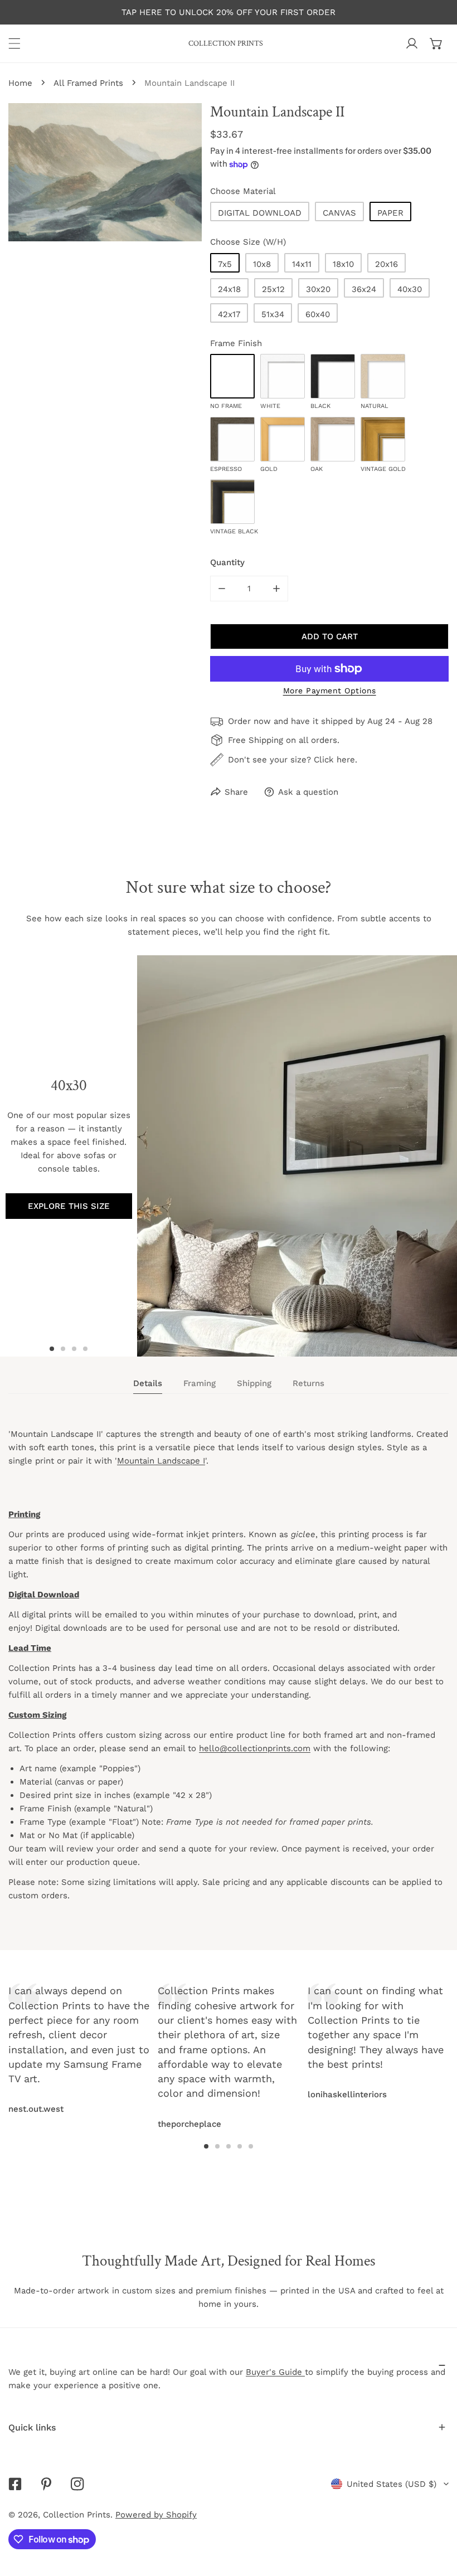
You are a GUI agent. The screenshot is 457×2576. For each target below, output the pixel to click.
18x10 (343, 264)
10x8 (262, 264)
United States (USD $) (392, 2484)
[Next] (328, 2033)
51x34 (273, 314)
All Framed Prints (88, 83)
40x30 (410, 289)
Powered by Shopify (156, 2515)
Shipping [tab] (254, 1383)
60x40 (318, 314)
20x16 (386, 264)
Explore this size (69, 1206)
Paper (390, 213)
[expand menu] (14, 43)
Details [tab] (148, 1383)
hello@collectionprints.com (255, 1748)
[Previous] (129, 2033)
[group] (297, 1156)
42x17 (229, 314)
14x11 (302, 264)
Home (20, 83)
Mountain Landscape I (161, 1461)
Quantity (227, 562)
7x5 (225, 264)
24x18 (229, 289)
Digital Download (260, 213)
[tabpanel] (229, 1675)
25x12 (273, 289)
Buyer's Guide (275, 2372)
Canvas (339, 213)
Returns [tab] (308, 1383)
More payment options (330, 691)
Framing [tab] (200, 1383)
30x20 (318, 289)
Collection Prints (77, 2515)
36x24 (364, 289)
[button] (436, 43)
